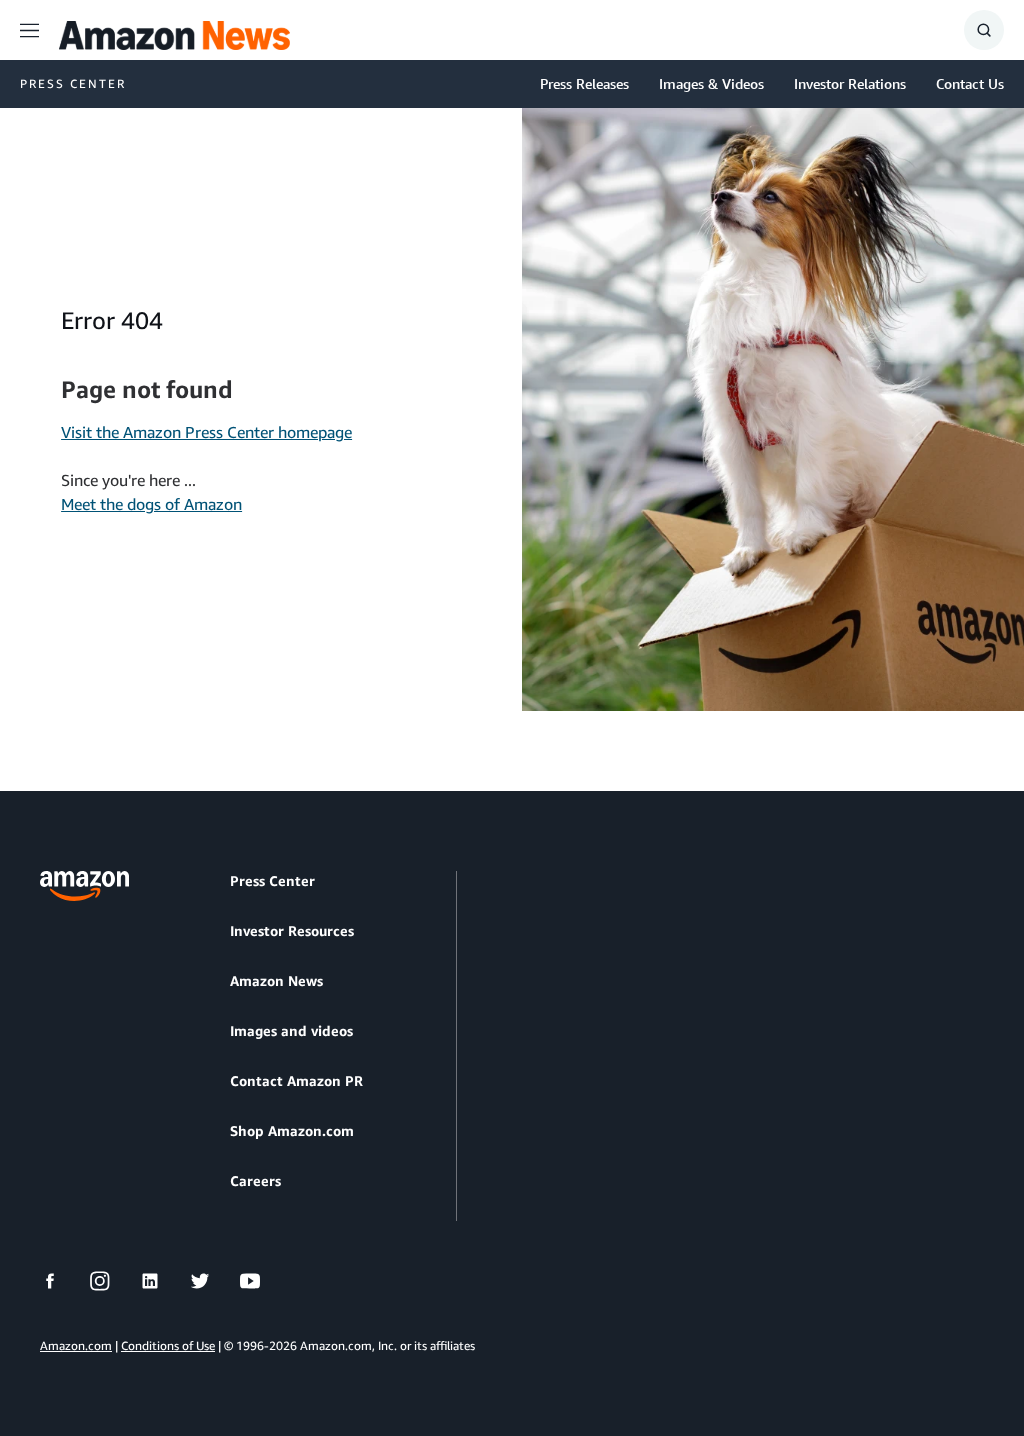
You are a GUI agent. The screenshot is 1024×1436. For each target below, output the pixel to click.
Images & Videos (711, 83)
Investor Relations (850, 83)
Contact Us (970, 83)
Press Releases (584, 83)
